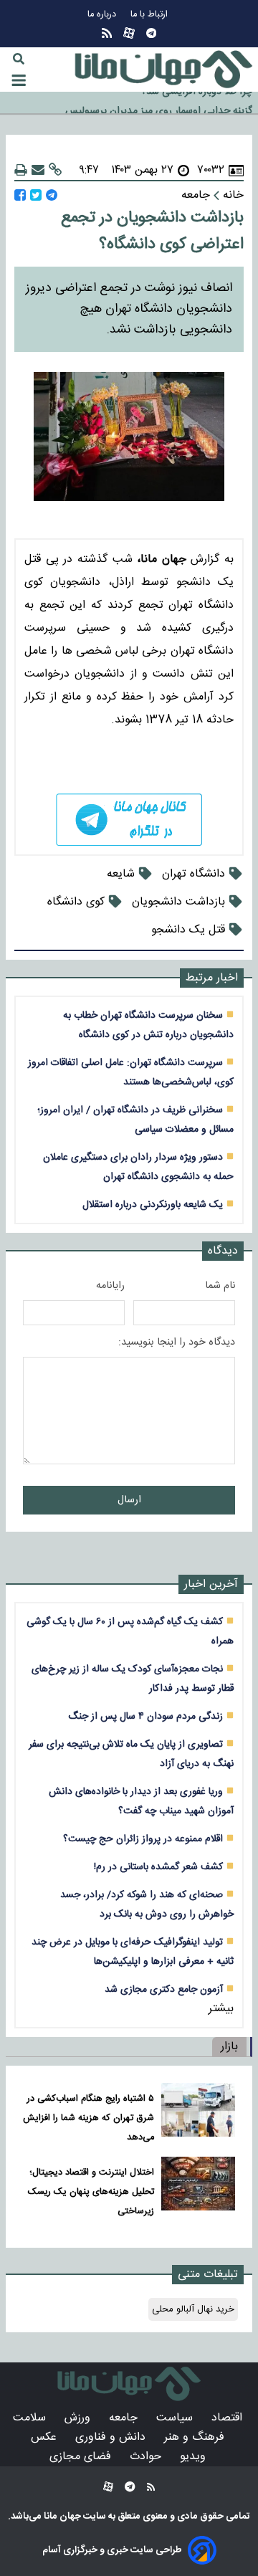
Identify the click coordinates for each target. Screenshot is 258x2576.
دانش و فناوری (112, 2437)
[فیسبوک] (20, 195)
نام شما (220, 1286)
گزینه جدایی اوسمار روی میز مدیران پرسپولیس (159, 104)
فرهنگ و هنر (196, 2437)
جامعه (125, 2418)
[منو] (19, 80)
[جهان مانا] (163, 70)
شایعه (121, 874)
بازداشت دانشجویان (178, 902)
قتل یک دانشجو (188, 930)
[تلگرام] (151, 33)
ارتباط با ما (150, 15)
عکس (46, 2437)
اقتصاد (229, 2418)
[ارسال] (38, 170)
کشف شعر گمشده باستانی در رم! (158, 1867)
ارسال (129, 1500)
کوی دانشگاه (76, 902)
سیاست (176, 2418)
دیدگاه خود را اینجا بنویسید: (177, 1342)
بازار (229, 2047)
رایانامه (110, 1286)
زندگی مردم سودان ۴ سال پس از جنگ (145, 1716)
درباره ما (103, 15)
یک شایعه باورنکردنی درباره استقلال (153, 1204)
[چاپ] (21, 170)
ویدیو (195, 2457)
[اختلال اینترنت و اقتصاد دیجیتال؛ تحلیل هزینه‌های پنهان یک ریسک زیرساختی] (198, 2189)
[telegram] (129, 820)
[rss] (107, 33)
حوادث (147, 2457)
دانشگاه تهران (193, 874)
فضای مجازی (82, 2457)
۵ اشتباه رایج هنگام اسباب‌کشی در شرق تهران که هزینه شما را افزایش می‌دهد (89, 2118)
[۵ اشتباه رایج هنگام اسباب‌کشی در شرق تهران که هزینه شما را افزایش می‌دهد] (198, 2115)
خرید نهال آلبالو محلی (193, 2309)
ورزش (79, 2418)
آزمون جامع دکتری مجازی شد (164, 1989)
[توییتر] (36, 195)
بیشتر (221, 2009)
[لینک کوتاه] (55, 170)
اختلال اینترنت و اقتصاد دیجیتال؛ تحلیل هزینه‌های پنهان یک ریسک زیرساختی (91, 2192)
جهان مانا (61, 2517)
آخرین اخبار (211, 1584)
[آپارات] (129, 33)
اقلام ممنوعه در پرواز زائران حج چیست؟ (143, 1839)
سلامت (31, 2418)
